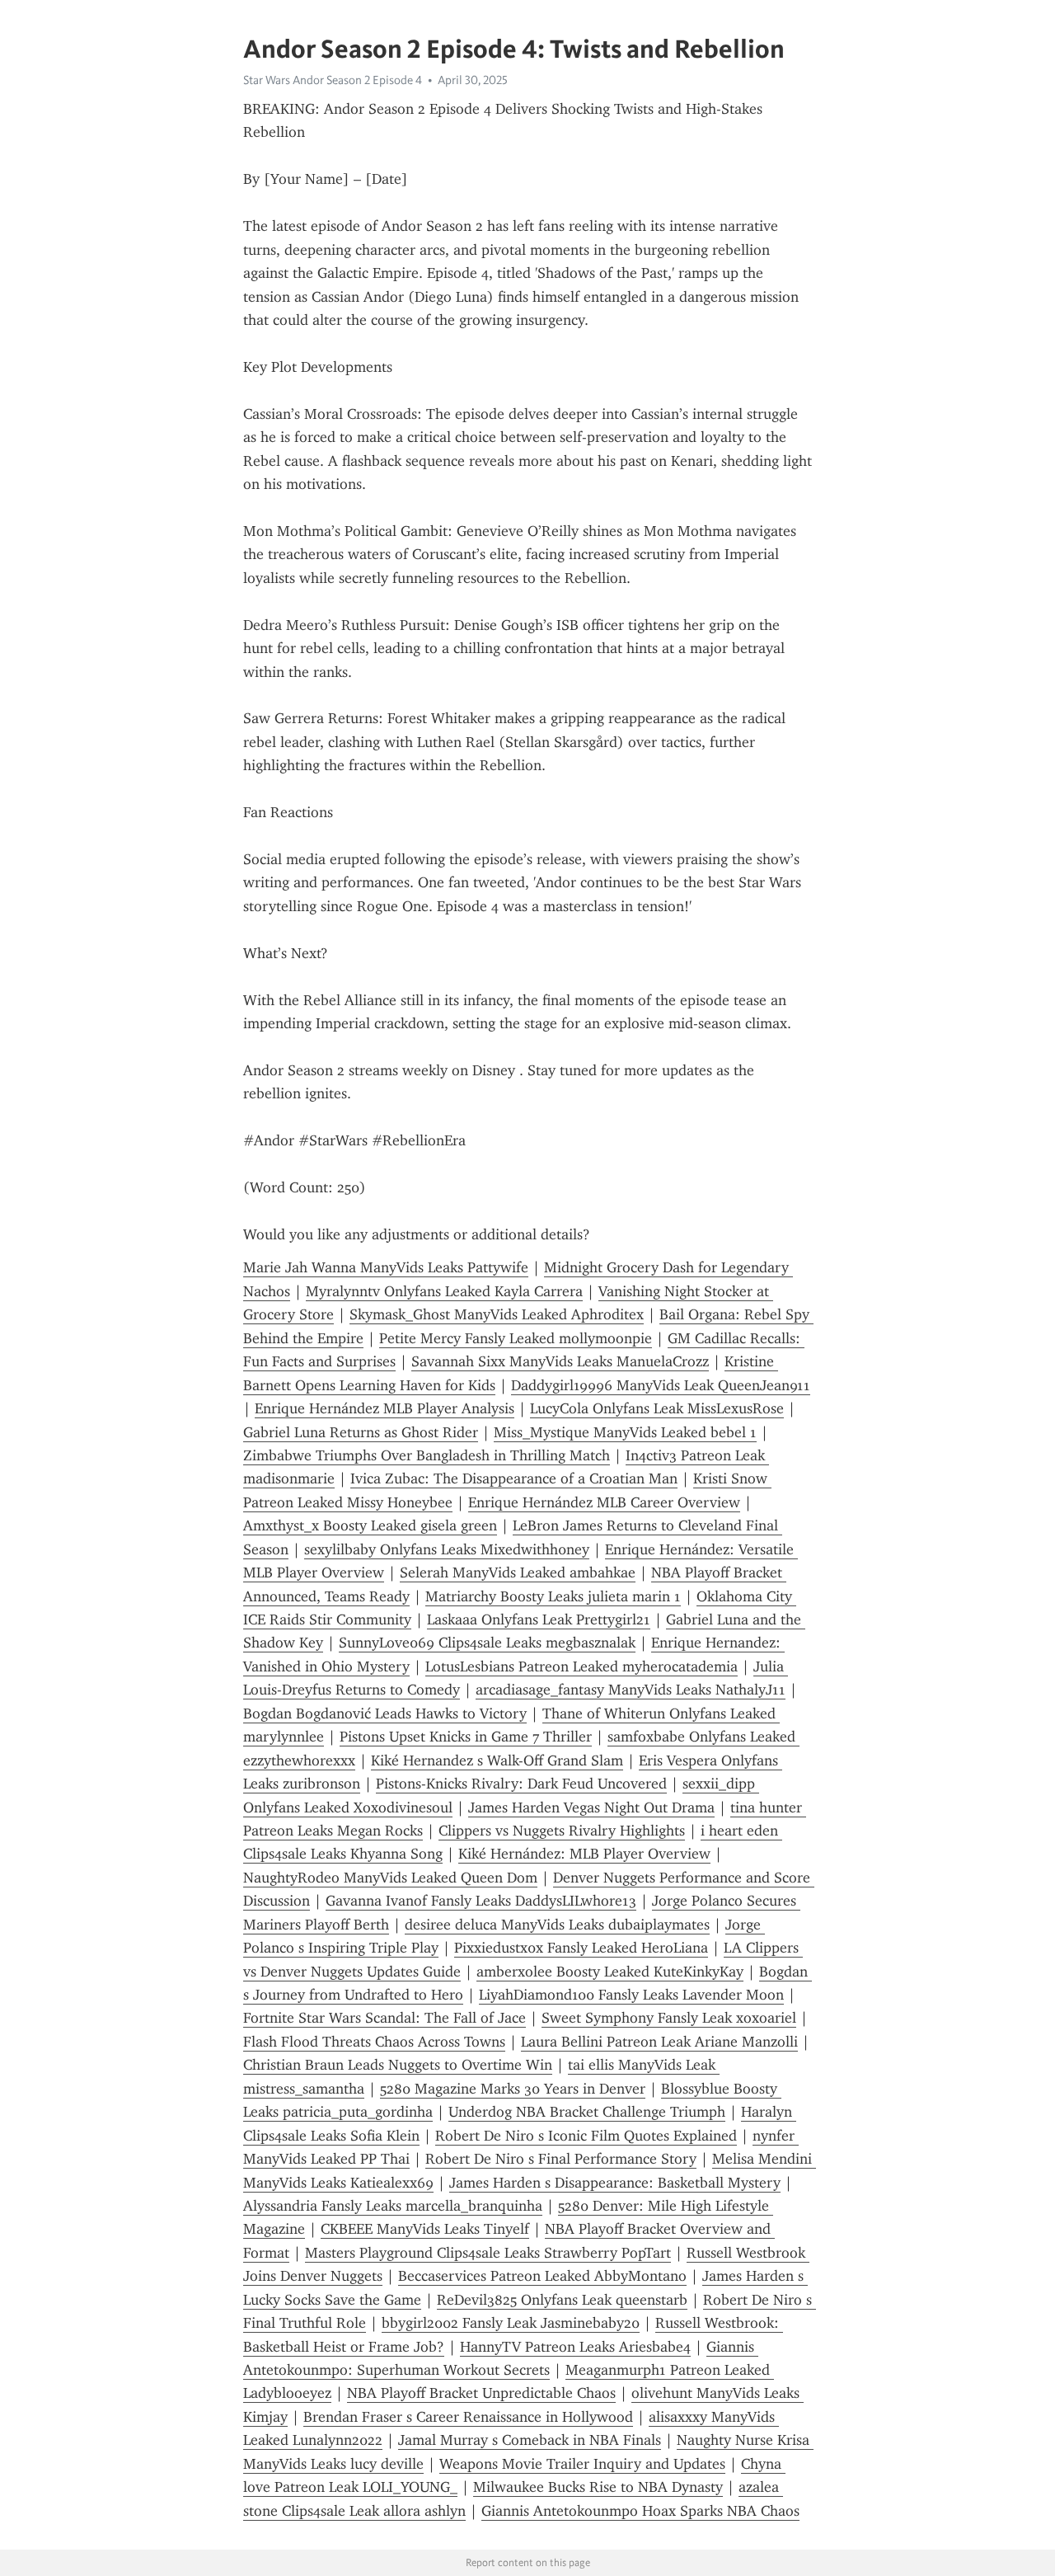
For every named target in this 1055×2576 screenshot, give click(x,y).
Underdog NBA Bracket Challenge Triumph (587, 2112)
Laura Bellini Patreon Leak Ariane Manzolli (659, 2042)
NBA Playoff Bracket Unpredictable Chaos (481, 2393)
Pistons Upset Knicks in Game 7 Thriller (466, 1737)
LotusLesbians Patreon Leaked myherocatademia (581, 1666)
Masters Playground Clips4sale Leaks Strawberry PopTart (488, 2253)
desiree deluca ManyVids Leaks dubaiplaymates (557, 1925)
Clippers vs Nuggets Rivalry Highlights (562, 1831)
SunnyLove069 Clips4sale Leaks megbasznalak (487, 1643)
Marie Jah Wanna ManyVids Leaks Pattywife (386, 1267)
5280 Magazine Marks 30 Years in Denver (513, 2089)
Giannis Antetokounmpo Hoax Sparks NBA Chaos (640, 2511)
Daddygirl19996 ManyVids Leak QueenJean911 (661, 1385)
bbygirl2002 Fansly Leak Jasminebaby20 (511, 2323)
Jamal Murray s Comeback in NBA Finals (530, 2440)
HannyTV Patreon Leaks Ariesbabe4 (575, 2347)
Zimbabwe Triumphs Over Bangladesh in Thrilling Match (427, 1455)
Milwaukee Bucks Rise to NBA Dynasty (598, 2487)
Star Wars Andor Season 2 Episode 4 (333, 80)
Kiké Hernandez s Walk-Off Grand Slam (497, 1760)
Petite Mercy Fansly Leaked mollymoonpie (516, 1338)
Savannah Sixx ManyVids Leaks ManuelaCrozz (560, 1361)
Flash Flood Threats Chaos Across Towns (374, 2042)
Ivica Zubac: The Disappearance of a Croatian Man (514, 1478)
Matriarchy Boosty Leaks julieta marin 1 (553, 1596)
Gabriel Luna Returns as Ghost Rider (361, 1432)
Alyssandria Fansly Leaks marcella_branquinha (393, 2206)
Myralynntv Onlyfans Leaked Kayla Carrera (444, 1291)
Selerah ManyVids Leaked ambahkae (518, 1572)
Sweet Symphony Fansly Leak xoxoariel (669, 2018)
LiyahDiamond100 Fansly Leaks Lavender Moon (631, 1995)
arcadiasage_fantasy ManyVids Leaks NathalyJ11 (631, 1690)
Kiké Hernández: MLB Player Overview (584, 1854)
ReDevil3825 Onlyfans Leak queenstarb (562, 2300)
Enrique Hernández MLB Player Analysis (384, 1408)
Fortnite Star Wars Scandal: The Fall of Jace (384, 2018)
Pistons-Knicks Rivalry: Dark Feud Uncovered (521, 1784)
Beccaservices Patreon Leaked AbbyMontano (542, 2276)
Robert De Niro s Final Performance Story (561, 2159)
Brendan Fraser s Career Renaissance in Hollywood (468, 2417)
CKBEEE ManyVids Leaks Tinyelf (425, 2229)
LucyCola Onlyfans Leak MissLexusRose (657, 1408)
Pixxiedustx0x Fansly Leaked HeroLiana (581, 1948)
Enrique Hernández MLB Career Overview (604, 1502)
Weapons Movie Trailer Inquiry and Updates (582, 2464)
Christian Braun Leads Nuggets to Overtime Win (398, 2065)
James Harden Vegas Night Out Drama (591, 1807)
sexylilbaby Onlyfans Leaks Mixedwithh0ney (447, 1549)
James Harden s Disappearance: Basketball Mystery (615, 2183)
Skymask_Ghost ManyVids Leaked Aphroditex (497, 1314)
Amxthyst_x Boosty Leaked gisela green (370, 1525)
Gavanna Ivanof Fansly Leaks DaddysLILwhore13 (481, 1901)
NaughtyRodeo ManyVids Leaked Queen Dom (390, 1878)
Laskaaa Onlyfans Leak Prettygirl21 (539, 1619)
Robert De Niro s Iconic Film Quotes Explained (586, 2136)
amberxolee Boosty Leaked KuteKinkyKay (610, 1972)
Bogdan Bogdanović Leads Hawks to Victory (385, 1713)
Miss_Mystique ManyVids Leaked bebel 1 (625, 1432)
